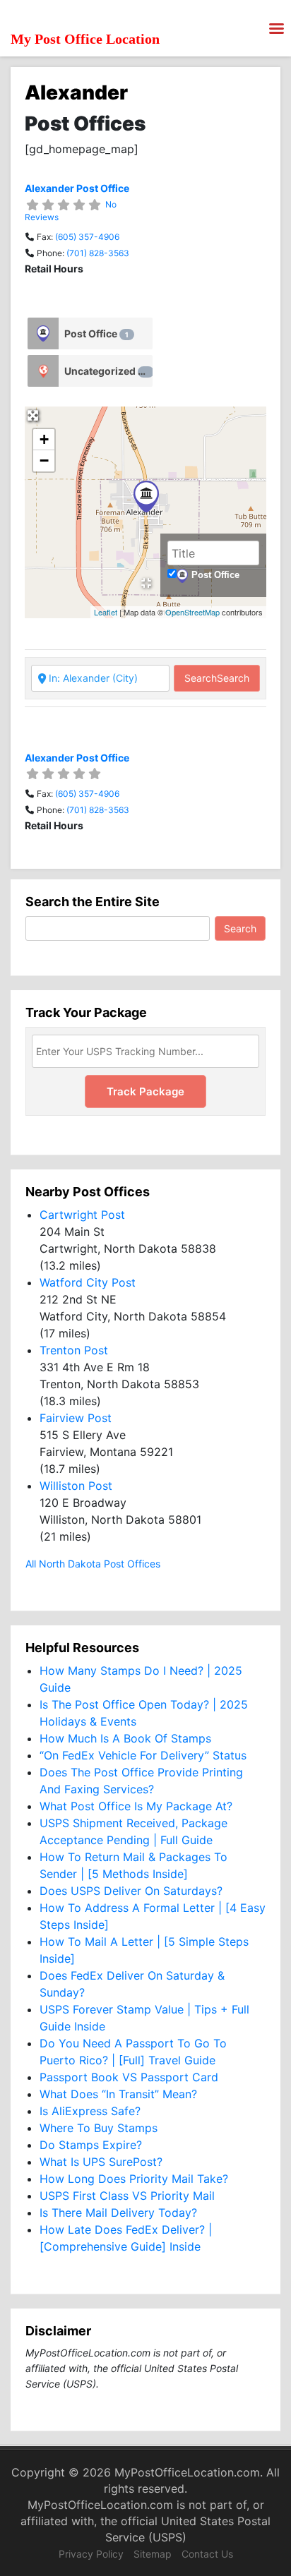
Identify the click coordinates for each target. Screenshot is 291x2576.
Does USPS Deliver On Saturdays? (131, 1891)
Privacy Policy (91, 2554)
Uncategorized (106, 371)
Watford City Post (88, 1282)
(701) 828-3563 (98, 253)
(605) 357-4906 (87, 237)
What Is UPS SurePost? (101, 2162)
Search (217, 678)
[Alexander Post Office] (146, 496)
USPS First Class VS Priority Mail (127, 2196)
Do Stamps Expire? (91, 2145)
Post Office (96, 333)
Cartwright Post (82, 1215)
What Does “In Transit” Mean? (118, 2094)
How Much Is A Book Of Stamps (125, 1738)
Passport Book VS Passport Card (129, 2077)
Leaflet (106, 612)
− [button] (44, 461)
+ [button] (44, 439)
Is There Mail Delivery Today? (118, 2213)
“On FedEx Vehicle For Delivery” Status (143, 1755)
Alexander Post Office (77, 188)
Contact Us (207, 2554)
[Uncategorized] (43, 371)
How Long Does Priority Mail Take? (134, 2179)
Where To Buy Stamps (99, 2128)
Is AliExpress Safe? (90, 2111)
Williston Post (76, 1486)
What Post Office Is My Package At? (136, 1806)
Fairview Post (76, 1418)
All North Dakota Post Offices (93, 1564)
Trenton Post (74, 1350)
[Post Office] (43, 333)
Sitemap (153, 2554)
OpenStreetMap (192, 612)
